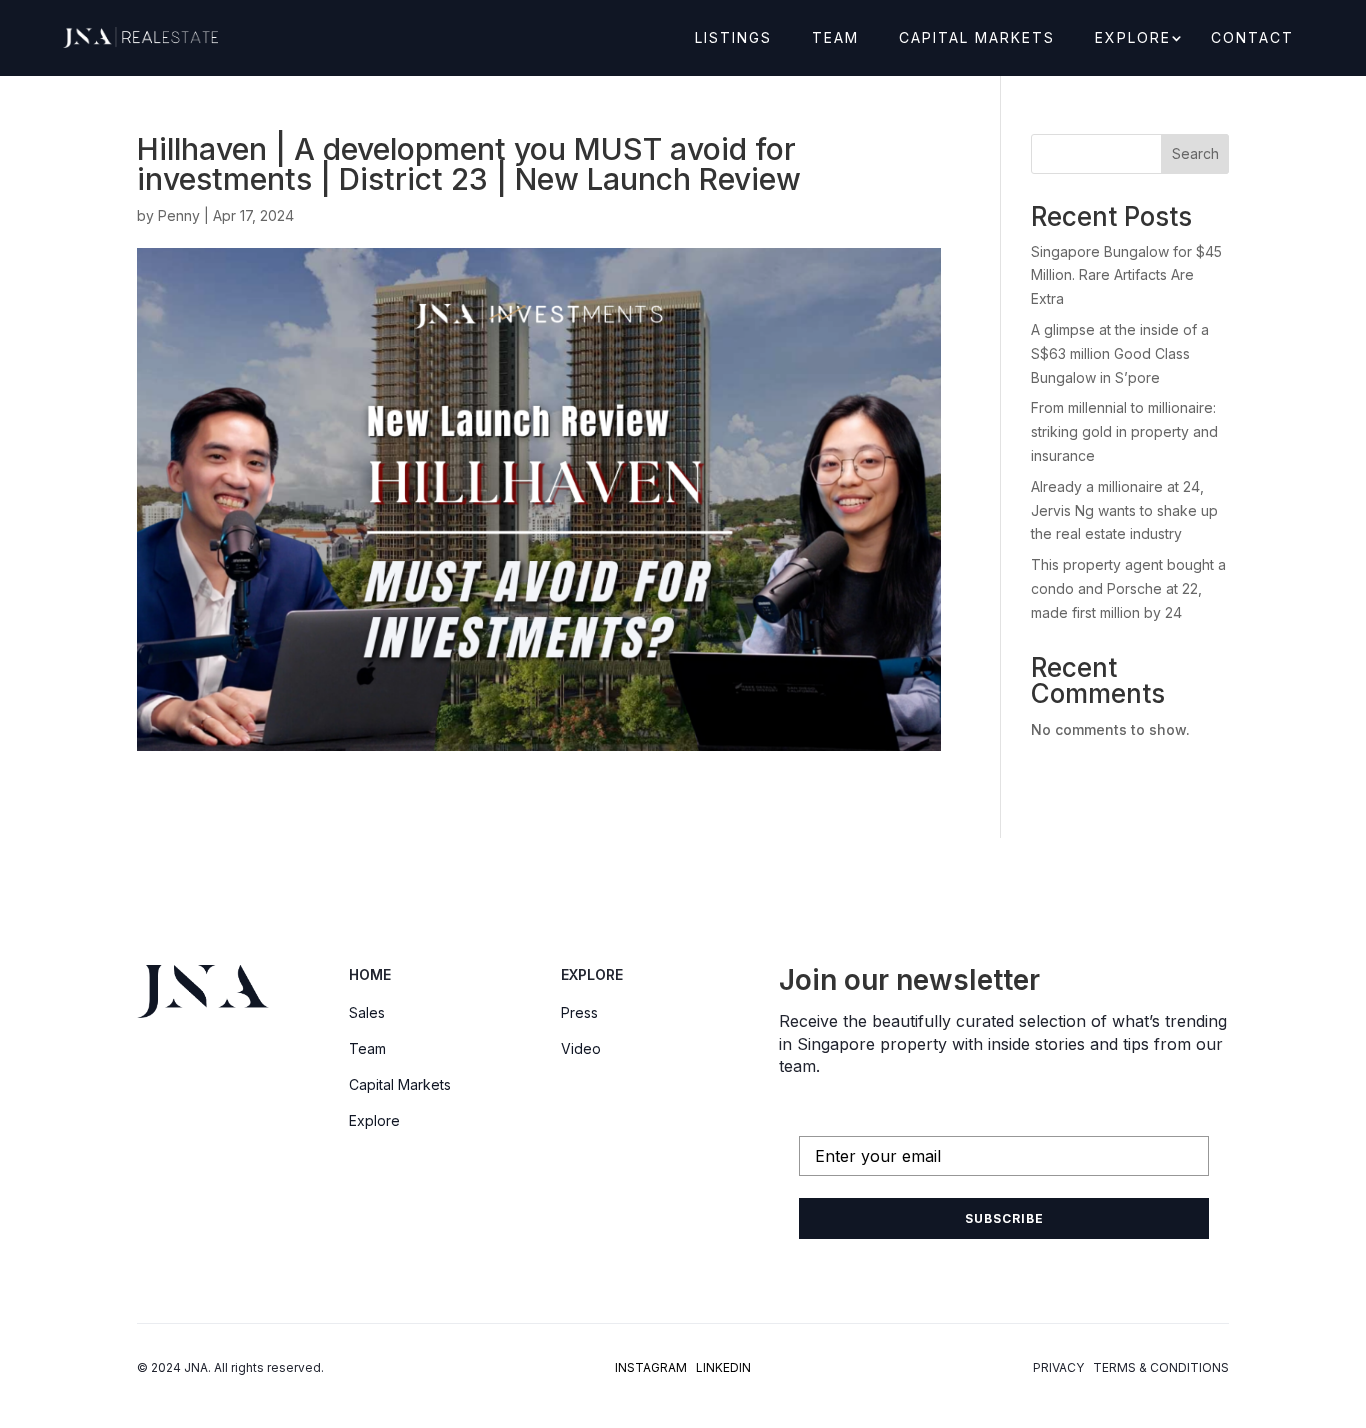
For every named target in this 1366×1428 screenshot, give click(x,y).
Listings (733, 38)
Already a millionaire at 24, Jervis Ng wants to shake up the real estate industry (1124, 510)
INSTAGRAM (651, 1367)
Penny (179, 215)
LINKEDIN (723, 1367)
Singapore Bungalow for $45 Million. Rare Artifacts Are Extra (1126, 275)
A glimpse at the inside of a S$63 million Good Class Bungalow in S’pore (1120, 353)
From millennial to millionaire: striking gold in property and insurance (1124, 431)
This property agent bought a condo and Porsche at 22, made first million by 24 (1128, 588)
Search (1195, 153)
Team (835, 38)
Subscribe (1004, 1218)
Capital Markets (977, 38)
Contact (1252, 38)
